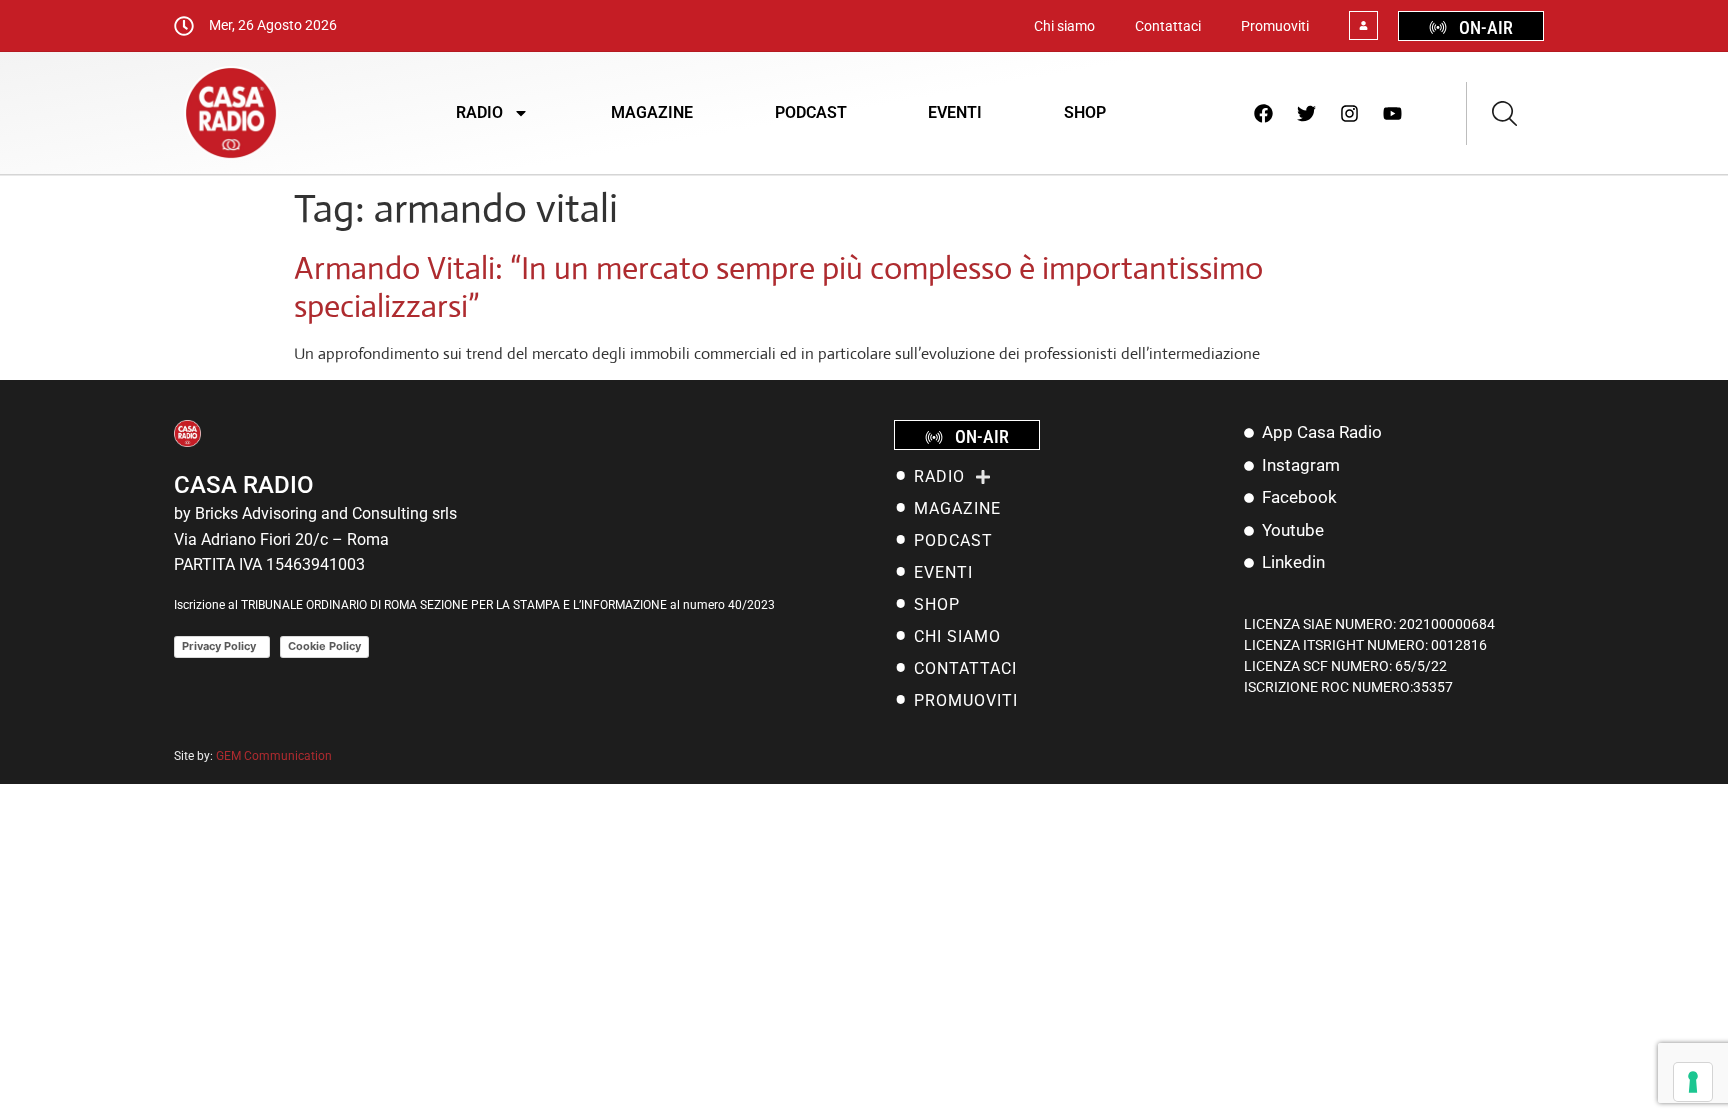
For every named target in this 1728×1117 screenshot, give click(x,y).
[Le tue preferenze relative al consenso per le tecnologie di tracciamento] (1693, 1082)
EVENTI (955, 112)
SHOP (1085, 112)
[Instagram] (1350, 113)
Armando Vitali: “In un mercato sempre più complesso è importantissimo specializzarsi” (778, 287)
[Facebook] (1264, 113)
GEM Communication (275, 756)
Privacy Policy (222, 646)
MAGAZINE (652, 112)
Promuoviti (1275, 26)
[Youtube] (1393, 113)
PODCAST (811, 112)
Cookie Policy (324, 646)
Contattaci (1168, 26)
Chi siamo (1064, 26)
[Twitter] (1307, 113)
